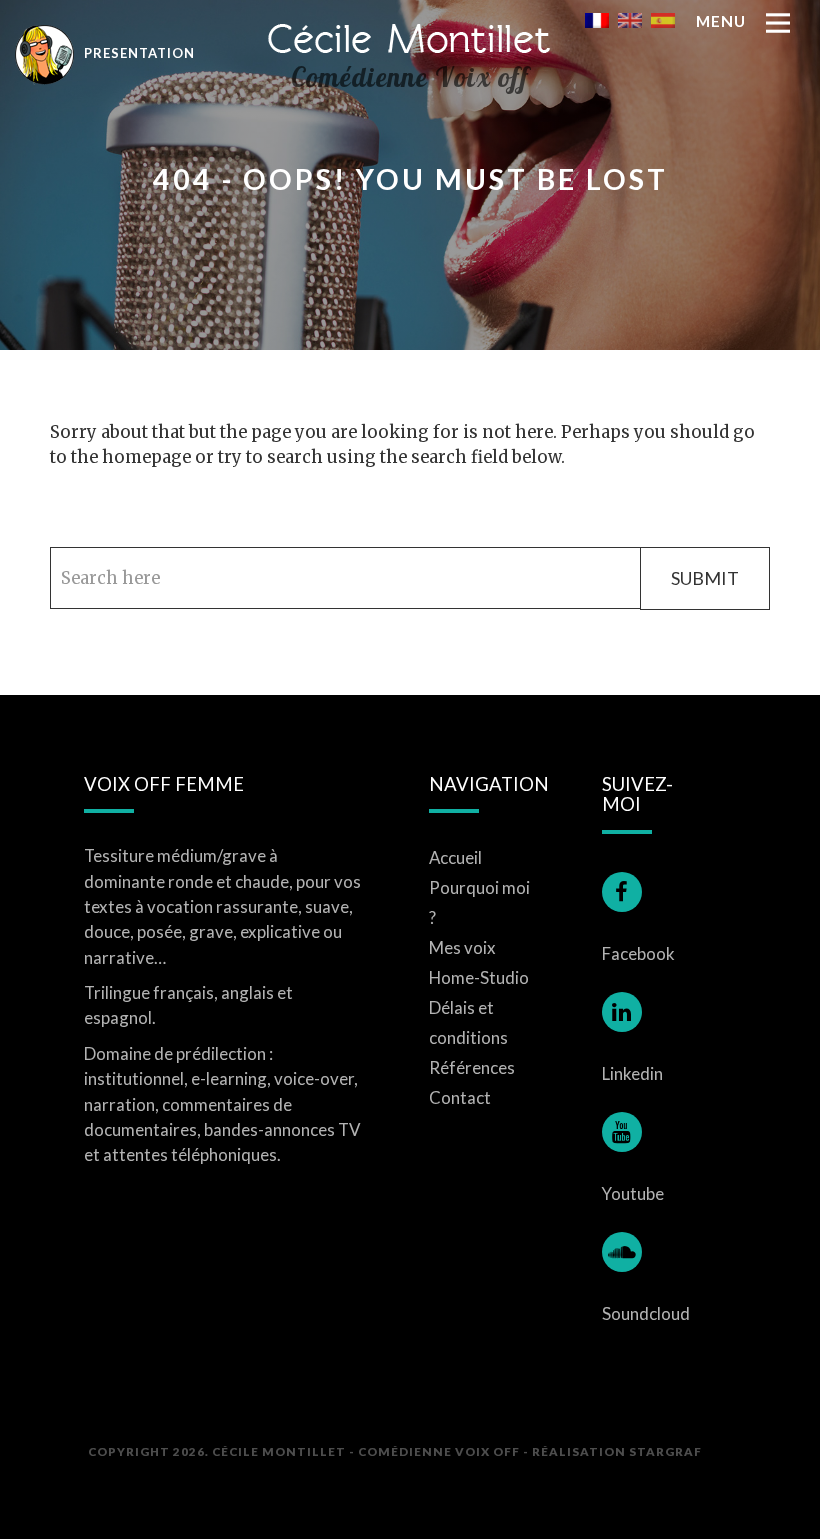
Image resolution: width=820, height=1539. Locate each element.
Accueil (455, 857)
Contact (460, 1097)
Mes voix (462, 947)
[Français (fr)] (597, 19)
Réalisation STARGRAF (617, 1451)
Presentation (137, 53)
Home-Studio (479, 977)
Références (472, 1067)
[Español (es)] (663, 19)
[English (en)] (630, 19)
